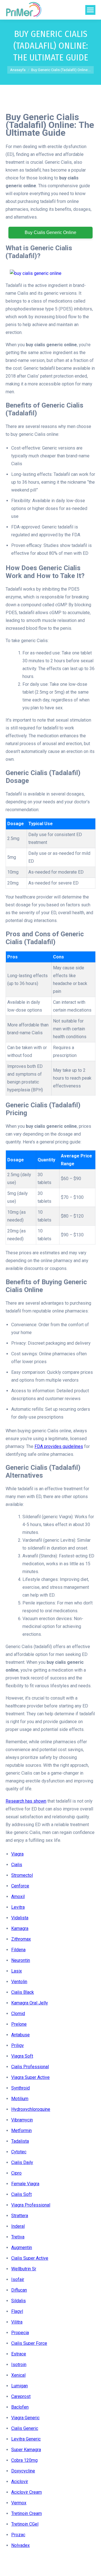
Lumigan (19, 2386)
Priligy (18, 2045)
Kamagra (20, 1928)
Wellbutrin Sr (24, 2269)
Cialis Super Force (29, 2343)
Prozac (18, 2535)
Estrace (19, 2354)
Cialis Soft (21, 2194)
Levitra (18, 1907)
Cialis (17, 1865)
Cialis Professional (30, 2067)
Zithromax (21, 1939)
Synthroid (20, 2088)
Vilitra (17, 2322)
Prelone (19, 2024)
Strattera (20, 2216)
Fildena (18, 1950)
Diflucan (19, 2290)
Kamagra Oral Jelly (30, 2003)
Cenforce (20, 1886)
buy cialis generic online (50, 232)
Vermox (19, 2503)
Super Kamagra (26, 2450)
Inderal (18, 2226)
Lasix (17, 1971)
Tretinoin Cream (27, 2513)
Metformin (21, 2131)
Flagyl (17, 2311)
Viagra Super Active (30, 2077)
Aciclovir (20, 2482)
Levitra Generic (26, 2439)
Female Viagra (25, 2184)
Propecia (20, 2333)
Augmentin (22, 2248)
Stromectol (22, 1875)
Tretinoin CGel (25, 2524)
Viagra (17, 1854)
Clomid (18, 2014)
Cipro (16, 2173)
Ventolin (19, 1982)
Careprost (21, 2396)
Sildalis (19, 2301)
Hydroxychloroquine (31, 2109)
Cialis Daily (22, 2162)
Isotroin (19, 2365)
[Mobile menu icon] (90, 10)
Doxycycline (23, 2471)
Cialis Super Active (30, 2258)
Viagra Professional (31, 2205)
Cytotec (19, 2152)
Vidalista (20, 1918)
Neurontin (21, 1960)
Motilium (20, 2099)
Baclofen (20, 2407)
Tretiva (18, 2237)
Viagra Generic (25, 2418)
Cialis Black (23, 1992)
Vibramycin (22, 2120)
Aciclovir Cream (27, 2492)
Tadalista (20, 2141)
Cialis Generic (25, 2428)
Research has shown (26, 1801)
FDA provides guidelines (59, 1446)
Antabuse (20, 2035)
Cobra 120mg (24, 2460)
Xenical (18, 2375)
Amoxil (18, 1897)
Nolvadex (20, 2545)
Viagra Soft (22, 2056)
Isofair (18, 2279)
